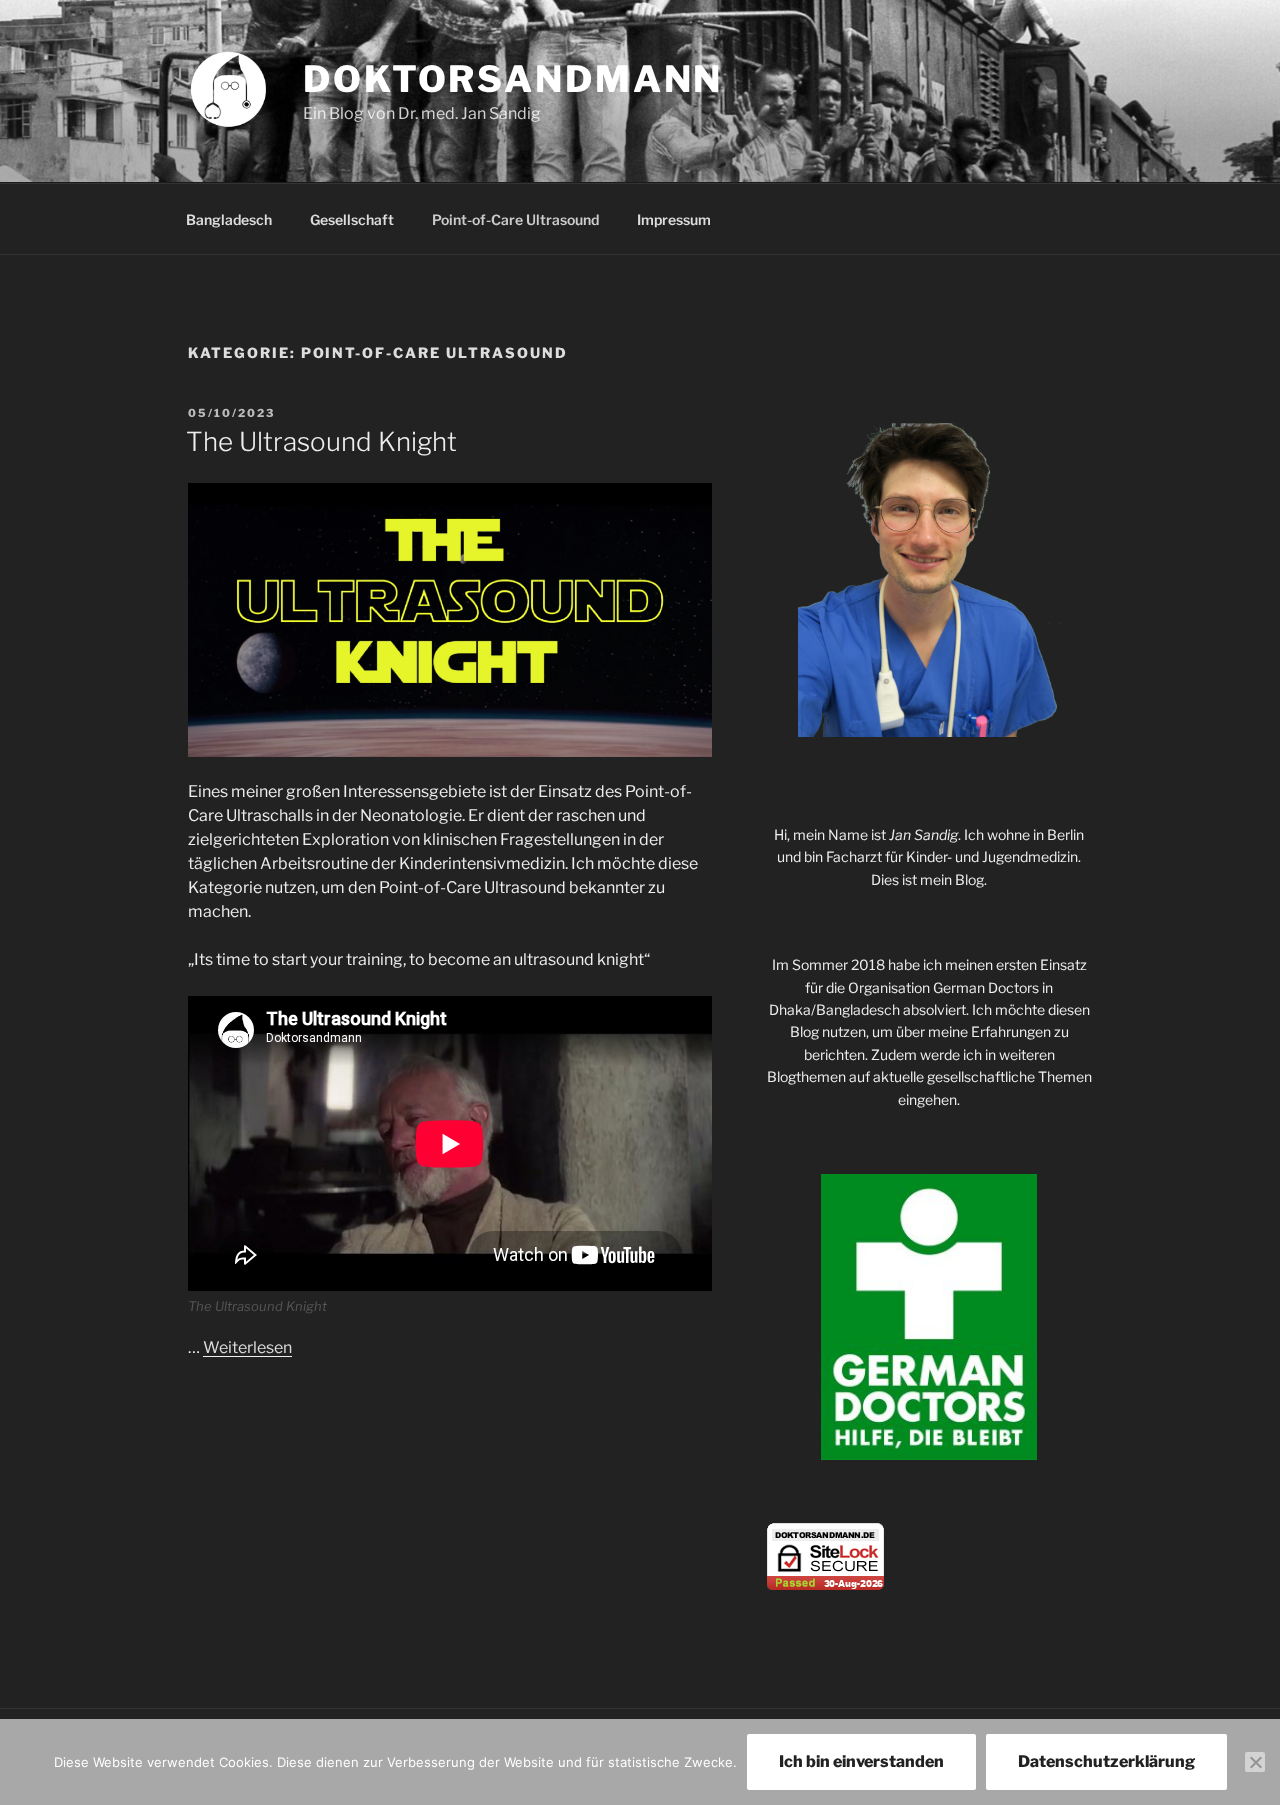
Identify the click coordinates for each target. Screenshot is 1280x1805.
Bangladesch (229, 219)
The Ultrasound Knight (321, 441)
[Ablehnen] (1255, 1762)
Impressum (674, 219)
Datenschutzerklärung (1106, 1761)
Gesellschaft (352, 219)
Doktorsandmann (513, 79)
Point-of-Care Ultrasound (515, 219)
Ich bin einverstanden (861, 1761)
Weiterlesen (247, 1347)
